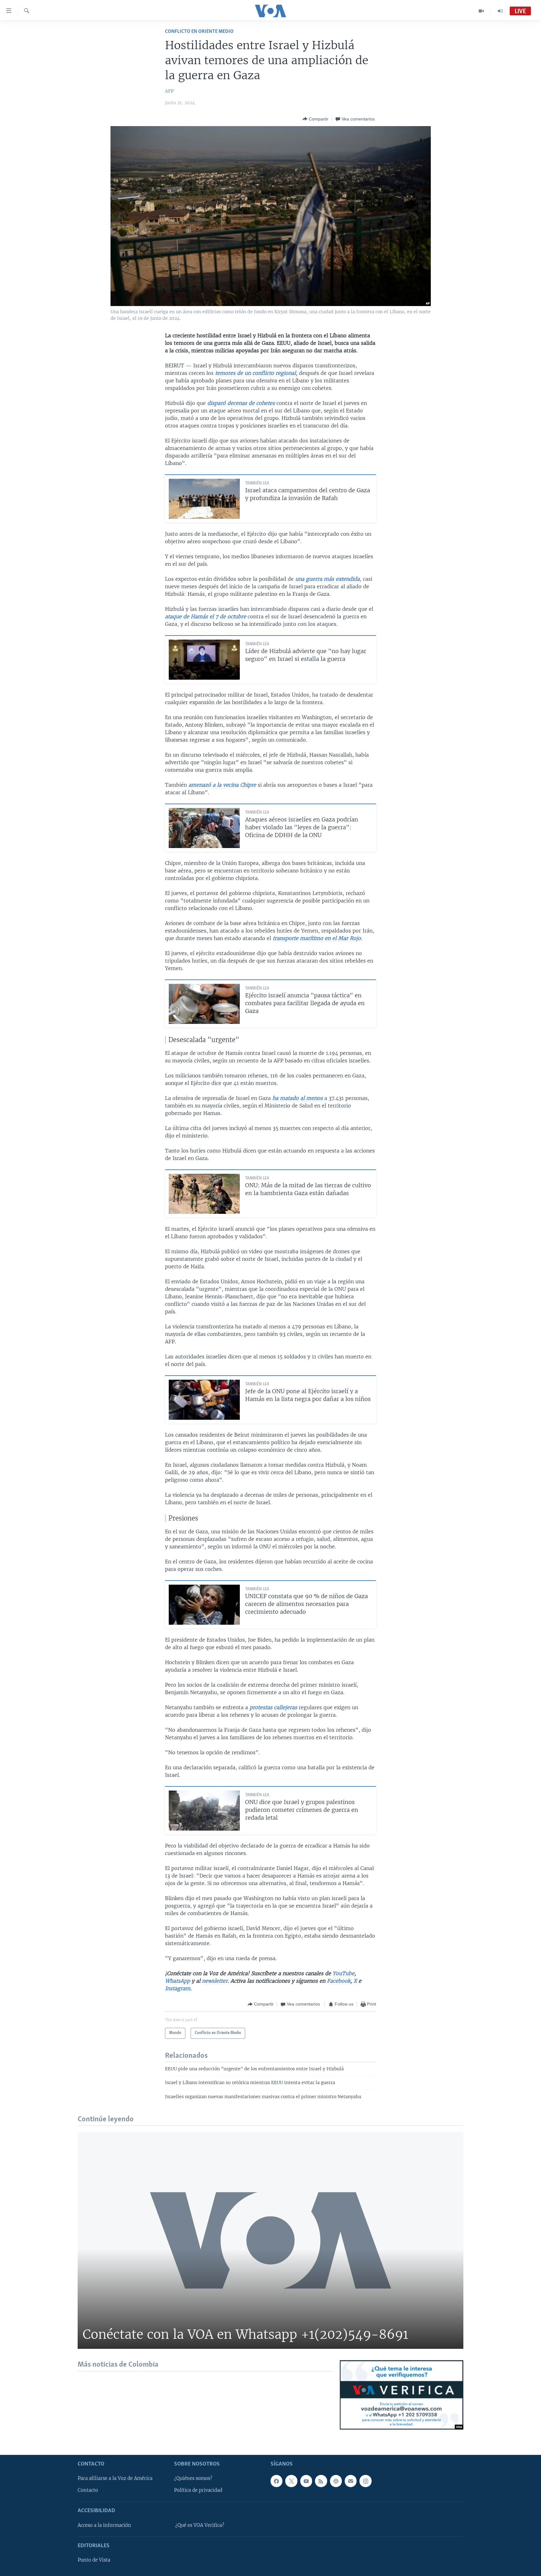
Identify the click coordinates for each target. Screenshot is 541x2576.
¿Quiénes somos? (193, 2478)
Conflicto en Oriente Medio (199, 31)
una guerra (309, 579)
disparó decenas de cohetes (242, 403)
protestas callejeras (273, 1707)
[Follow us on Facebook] (276, 2481)
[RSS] (321, 2481)
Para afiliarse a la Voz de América (115, 2478)
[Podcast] (336, 2481)
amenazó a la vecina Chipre (222, 785)
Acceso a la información (104, 2525)
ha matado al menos (298, 1098)
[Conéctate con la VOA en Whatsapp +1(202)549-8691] (270, 2240)
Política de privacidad (198, 2490)
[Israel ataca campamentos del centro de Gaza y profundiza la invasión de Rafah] (204, 499)
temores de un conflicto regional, (257, 373)
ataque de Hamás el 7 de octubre (206, 616)
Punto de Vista (94, 2560)
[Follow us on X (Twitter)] (291, 2481)
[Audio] (500, 11)
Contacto (88, 2490)
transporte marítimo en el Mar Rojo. (317, 938)
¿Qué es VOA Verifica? (200, 2525)
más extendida (342, 579)
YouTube (343, 1973)
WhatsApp (178, 1981)
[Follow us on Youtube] (306, 2481)
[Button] (315, 119)
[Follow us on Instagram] (365, 2481)
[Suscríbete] (351, 2481)
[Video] (481, 11)
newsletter (215, 1981)
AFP (169, 91)
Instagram (178, 1988)
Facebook (339, 1981)
